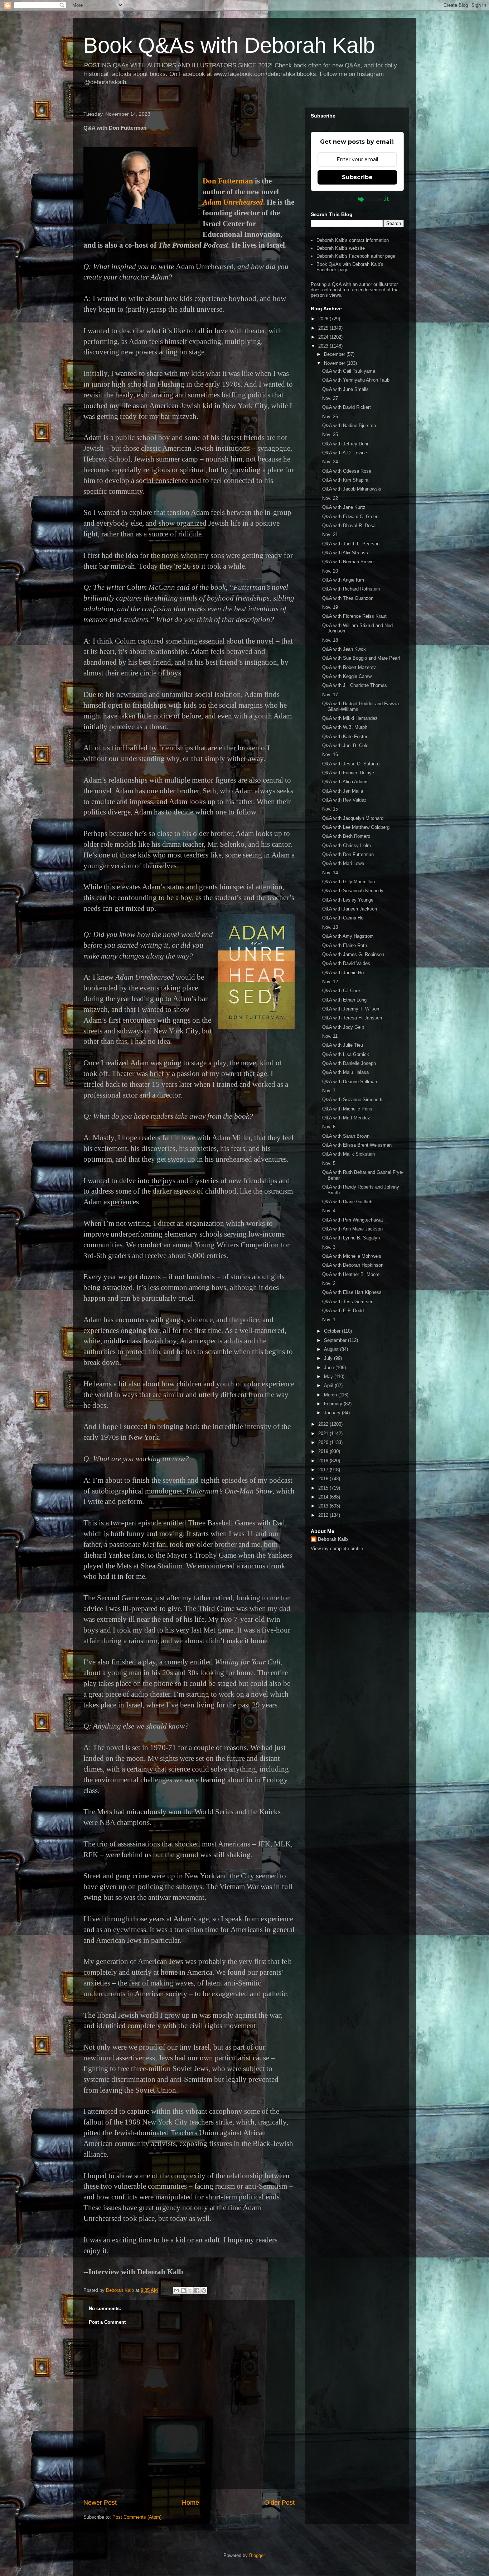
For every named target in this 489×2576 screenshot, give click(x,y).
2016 (324, 1479)
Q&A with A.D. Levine (345, 453)
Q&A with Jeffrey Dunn (346, 444)
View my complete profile (337, 1549)
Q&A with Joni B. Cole (345, 745)
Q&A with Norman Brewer (348, 562)
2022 (324, 1424)
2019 (324, 1451)
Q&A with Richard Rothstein (351, 589)
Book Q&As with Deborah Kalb (229, 45)
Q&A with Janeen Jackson (350, 909)
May (329, 1377)
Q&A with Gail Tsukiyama (349, 371)
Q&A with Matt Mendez (346, 1118)
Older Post (279, 2503)
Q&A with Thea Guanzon (348, 598)
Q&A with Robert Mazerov (349, 667)
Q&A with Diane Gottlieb (347, 1202)
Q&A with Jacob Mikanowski (352, 489)
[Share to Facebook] (197, 2290)
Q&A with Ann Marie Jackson (352, 1229)
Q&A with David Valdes (346, 963)
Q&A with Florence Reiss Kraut (354, 616)
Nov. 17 (330, 695)
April (329, 1385)
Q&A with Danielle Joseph (349, 1063)
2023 (324, 346)
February (334, 1404)
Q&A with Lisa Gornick (346, 1054)
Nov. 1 (329, 1320)
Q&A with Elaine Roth (345, 945)
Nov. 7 (329, 1091)
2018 (324, 1461)
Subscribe (357, 177)
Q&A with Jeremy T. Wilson (351, 1009)
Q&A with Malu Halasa (345, 1072)
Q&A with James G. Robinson (353, 954)
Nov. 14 (330, 873)
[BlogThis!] (183, 2290)
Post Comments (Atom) (137, 2517)
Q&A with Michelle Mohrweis (352, 1256)
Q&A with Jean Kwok (344, 649)
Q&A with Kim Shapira (345, 480)
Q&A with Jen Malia (343, 791)
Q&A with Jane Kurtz (344, 507)
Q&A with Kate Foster (345, 737)
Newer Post (100, 2503)
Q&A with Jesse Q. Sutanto (351, 764)
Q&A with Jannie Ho (343, 973)
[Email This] (176, 2290)
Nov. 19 (330, 607)
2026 (324, 319)
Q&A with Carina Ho (343, 918)
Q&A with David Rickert (347, 407)
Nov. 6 (329, 1127)
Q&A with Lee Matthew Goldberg (356, 827)
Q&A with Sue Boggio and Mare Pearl (361, 658)
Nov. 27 (330, 398)
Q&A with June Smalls (345, 389)
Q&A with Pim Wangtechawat (353, 1220)
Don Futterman (228, 181)
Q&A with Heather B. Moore (351, 1274)
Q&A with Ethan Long (344, 1000)
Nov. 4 (329, 1211)
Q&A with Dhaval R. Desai (349, 525)
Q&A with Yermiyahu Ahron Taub (356, 380)
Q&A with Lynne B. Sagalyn (351, 1238)
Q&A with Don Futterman (348, 854)
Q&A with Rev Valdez (344, 800)
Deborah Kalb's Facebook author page (356, 256)
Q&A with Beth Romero (346, 836)
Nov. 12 (330, 982)
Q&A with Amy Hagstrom (348, 936)
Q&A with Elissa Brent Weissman (357, 1145)
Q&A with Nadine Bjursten (349, 426)
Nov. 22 (330, 498)
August (332, 1349)
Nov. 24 (330, 462)
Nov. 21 (330, 534)
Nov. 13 (330, 927)
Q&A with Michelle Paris (347, 1109)
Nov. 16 (330, 754)
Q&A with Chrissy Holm (347, 845)
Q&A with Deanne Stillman (350, 1082)
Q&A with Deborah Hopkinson (353, 1265)
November (335, 363)
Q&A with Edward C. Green (350, 517)
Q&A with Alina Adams (345, 782)
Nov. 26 (330, 417)
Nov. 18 (330, 640)
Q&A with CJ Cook (342, 991)
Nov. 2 (329, 1283)
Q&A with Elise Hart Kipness (352, 1292)
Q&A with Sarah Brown (346, 1136)
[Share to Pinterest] (204, 2290)
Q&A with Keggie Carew (347, 676)
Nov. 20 (330, 571)
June (330, 1368)
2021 (324, 1433)
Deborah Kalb (333, 1539)
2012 (324, 1515)
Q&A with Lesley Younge (348, 900)
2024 (324, 337)
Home (190, 2503)
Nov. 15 (330, 809)
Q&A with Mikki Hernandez (350, 718)
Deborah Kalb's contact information (353, 240)
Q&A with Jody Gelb (343, 1027)
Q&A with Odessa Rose (347, 471)
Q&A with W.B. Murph (345, 727)
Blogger (257, 2555)
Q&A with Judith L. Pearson (351, 544)
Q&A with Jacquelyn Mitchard (353, 818)
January (333, 1413)
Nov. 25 (330, 434)
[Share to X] (190, 2290)
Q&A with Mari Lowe (343, 863)
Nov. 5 (329, 1163)
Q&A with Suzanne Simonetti (352, 1100)
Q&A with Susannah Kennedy (353, 891)
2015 (324, 1488)
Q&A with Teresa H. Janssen (352, 1018)
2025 (324, 328)
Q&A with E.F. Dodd (343, 1311)
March (331, 1395)
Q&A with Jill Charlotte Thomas (355, 685)
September (336, 1340)
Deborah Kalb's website (341, 248)
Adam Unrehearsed (233, 202)
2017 (324, 1470)
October (333, 1331)
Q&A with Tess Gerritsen (348, 1302)
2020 (324, 1442)
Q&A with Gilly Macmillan (348, 882)
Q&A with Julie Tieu (343, 1045)
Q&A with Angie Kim (343, 580)
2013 (324, 1506)
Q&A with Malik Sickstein (348, 1154)
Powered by (340, 199)
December (335, 354)
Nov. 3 (329, 1247)
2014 (324, 1497)
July (329, 1358)
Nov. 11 (330, 1036)
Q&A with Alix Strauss (345, 553)
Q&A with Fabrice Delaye (348, 773)
